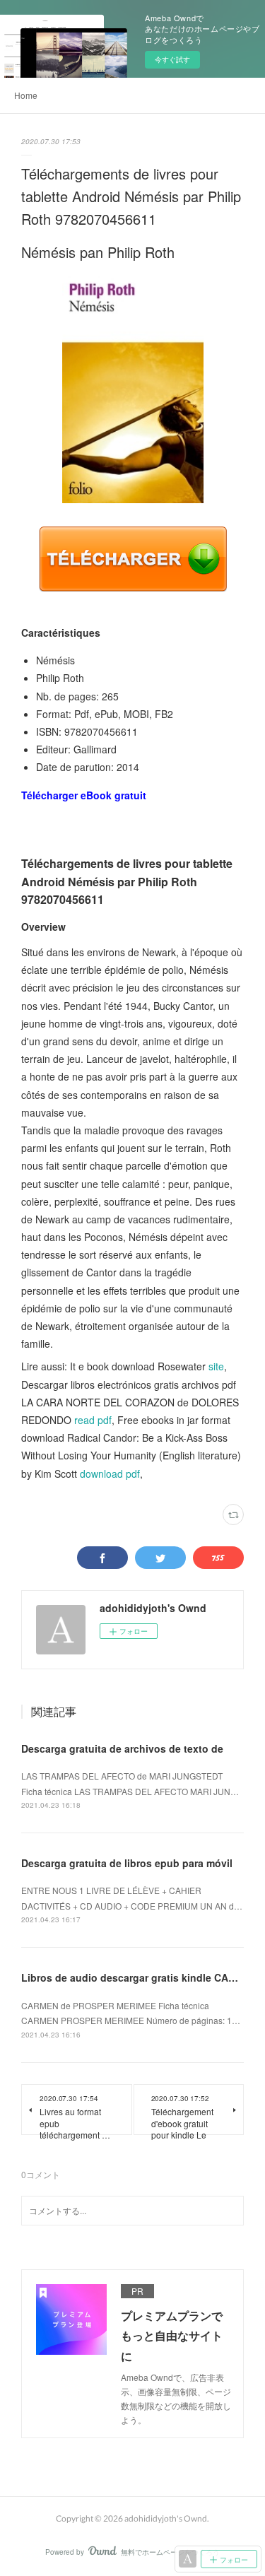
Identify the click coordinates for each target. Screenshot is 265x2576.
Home (26, 95)
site (216, 1366)
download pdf (110, 1474)
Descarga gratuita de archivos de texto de (122, 1748)
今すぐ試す (172, 59)
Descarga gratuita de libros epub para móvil (127, 1863)
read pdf (93, 1420)
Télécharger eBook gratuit (84, 795)
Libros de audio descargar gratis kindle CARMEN (139, 1977)
